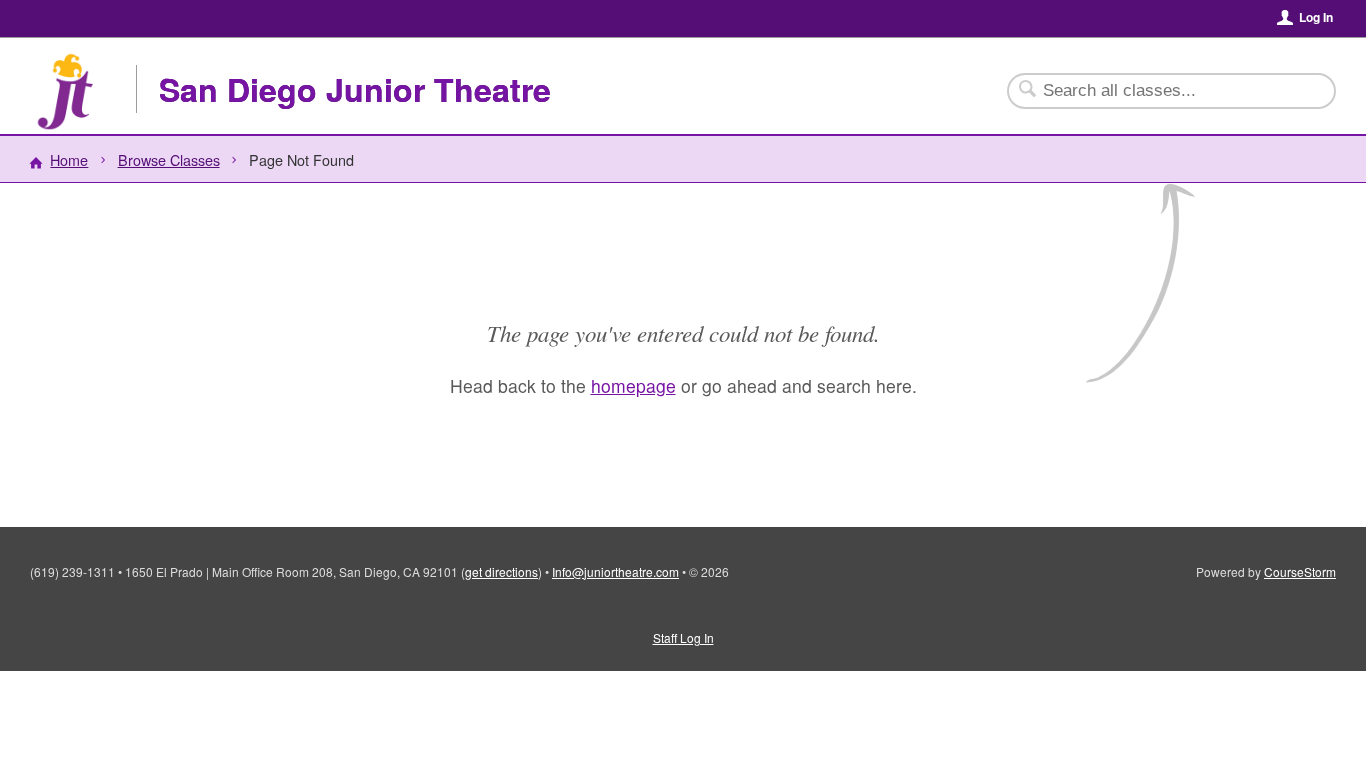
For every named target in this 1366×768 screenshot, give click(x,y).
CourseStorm (1300, 571)
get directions (501, 571)
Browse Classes (169, 159)
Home (69, 159)
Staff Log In (683, 637)
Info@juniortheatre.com (615, 571)
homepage (633, 385)
